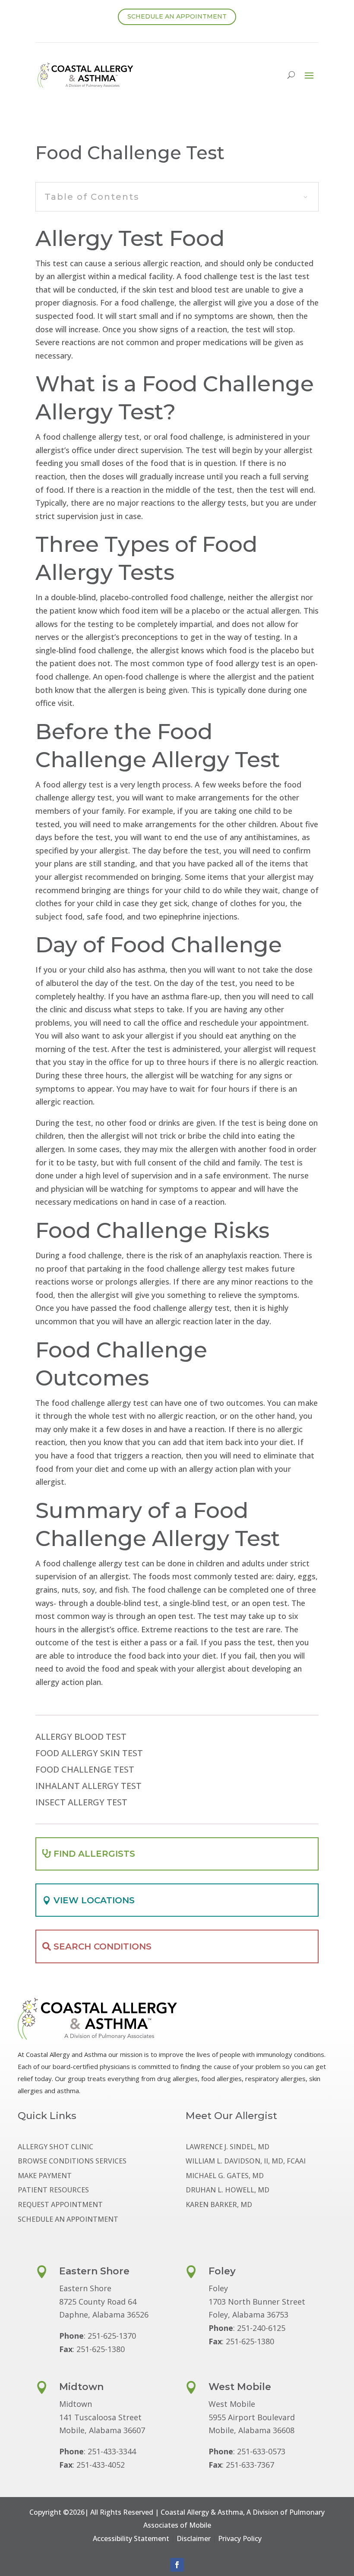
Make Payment (45, 2176)
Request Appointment (60, 2205)
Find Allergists (94, 1854)
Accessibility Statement (131, 2538)
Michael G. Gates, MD (225, 2176)
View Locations (94, 1900)
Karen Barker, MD (219, 2205)
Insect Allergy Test (81, 1803)
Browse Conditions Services (72, 2162)
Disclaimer (194, 2538)
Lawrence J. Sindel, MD (228, 2147)
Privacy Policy (240, 2538)
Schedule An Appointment (177, 16)
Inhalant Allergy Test (88, 1786)
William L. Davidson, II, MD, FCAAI (246, 2162)
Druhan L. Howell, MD (228, 2190)
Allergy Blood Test (81, 1737)
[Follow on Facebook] (177, 2565)
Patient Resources (53, 2190)
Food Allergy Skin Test (89, 1754)
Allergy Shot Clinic (55, 2147)
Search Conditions (103, 1946)
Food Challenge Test (85, 1770)
